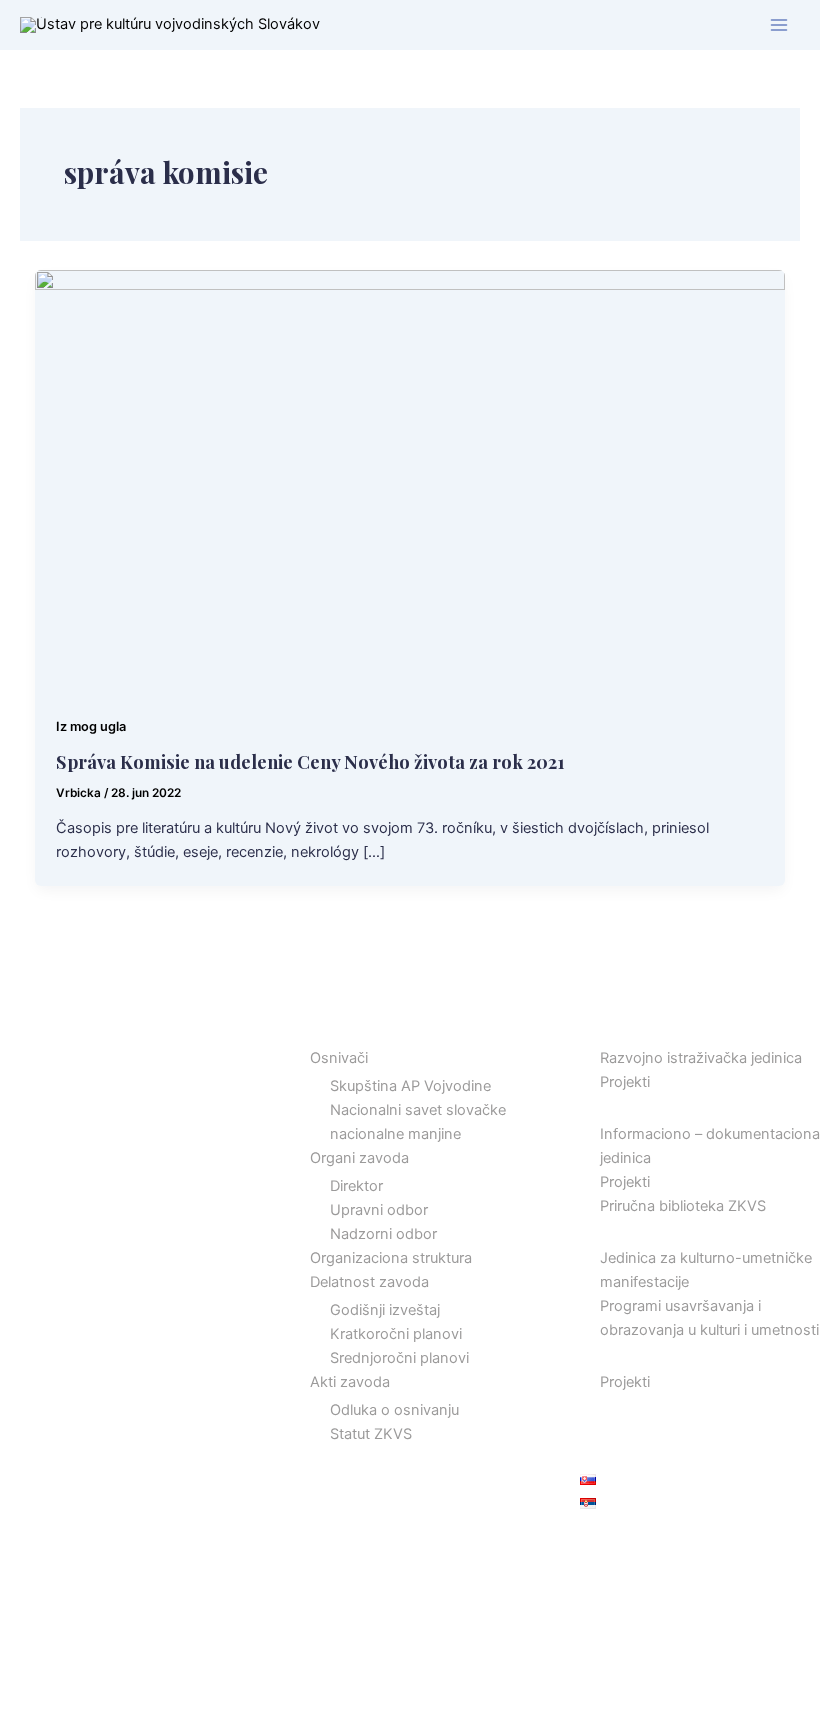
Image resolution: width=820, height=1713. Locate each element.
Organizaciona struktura (391, 1258)
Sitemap (607, 1454)
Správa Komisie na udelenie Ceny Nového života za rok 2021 (310, 761)
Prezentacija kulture (645, 1230)
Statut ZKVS (371, 1434)
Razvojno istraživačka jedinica (701, 1058)
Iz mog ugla (91, 726)
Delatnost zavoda (369, 1282)
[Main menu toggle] (779, 25)
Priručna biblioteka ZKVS (683, 1206)
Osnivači (339, 1058)
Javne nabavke (631, 1430)
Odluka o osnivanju (394, 1410)
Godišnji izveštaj (385, 1310)
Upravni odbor (379, 1210)
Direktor (356, 1186)
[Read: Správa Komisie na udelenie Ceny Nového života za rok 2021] (410, 480)
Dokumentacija (630, 1106)
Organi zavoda (359, 1158)
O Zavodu (323, 1031)
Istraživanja (618, 1031)
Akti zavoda (350, 1382)
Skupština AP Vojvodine (410, 1086)
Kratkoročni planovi (396, 1334)
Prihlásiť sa (616, 1545)
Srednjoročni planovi (399, 1358)
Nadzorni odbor (383, 1234)
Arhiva (601, 1406)
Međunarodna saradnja (658, 1355)
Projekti (625, 1082)
